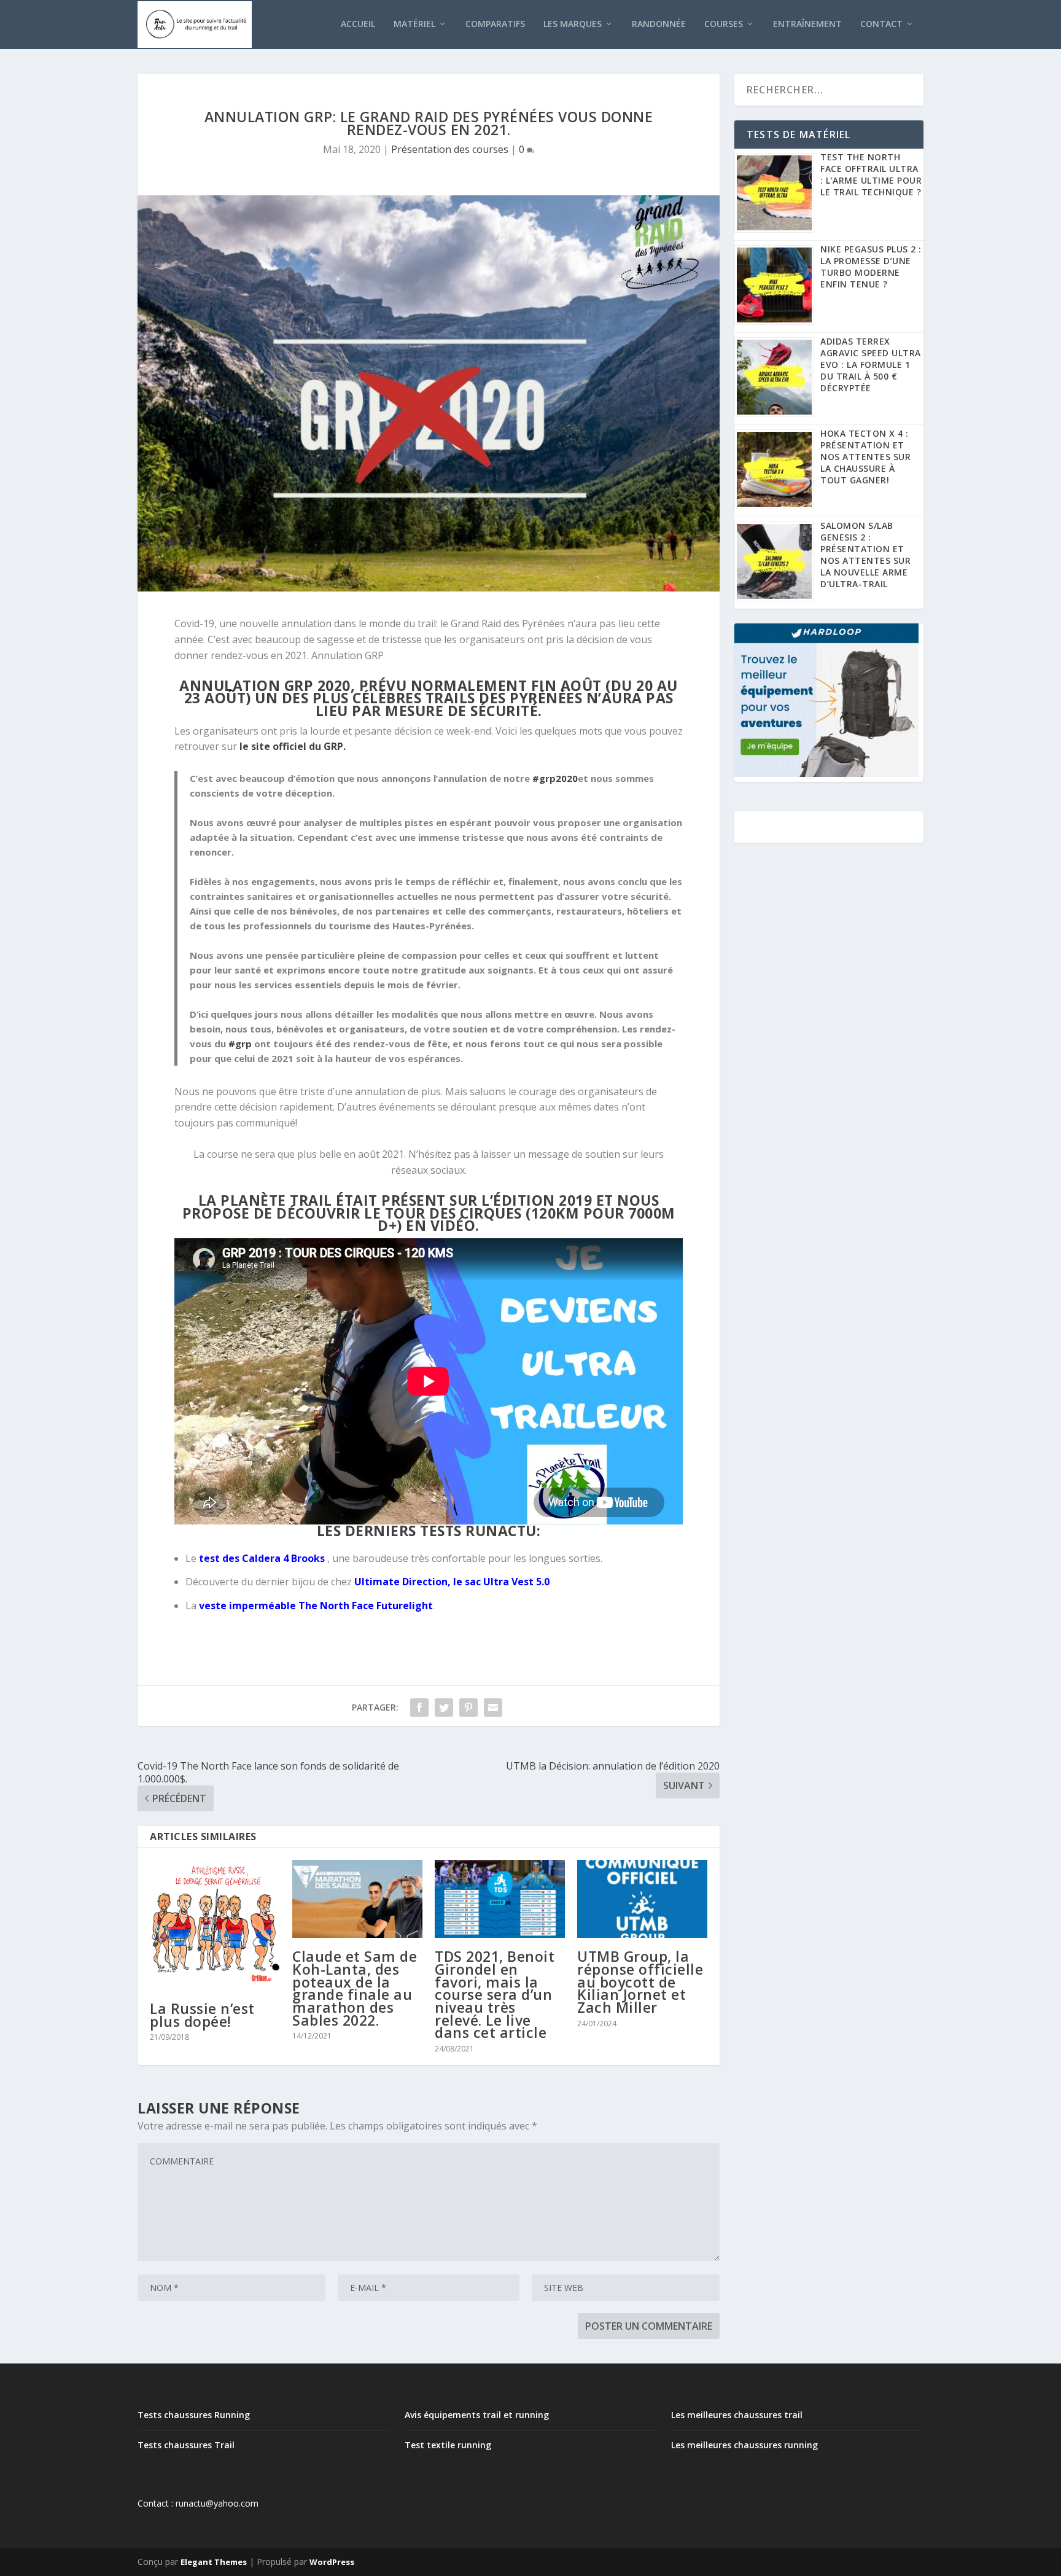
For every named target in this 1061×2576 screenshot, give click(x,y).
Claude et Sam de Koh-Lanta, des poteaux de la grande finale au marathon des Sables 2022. (355, 1988)
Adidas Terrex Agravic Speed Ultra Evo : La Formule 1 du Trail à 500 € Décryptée (871, 365)
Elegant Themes (214, 2562)
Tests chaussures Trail (186, 2445)
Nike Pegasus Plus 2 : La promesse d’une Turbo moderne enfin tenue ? (871, 267)
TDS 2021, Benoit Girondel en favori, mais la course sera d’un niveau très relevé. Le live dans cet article (495, 1994)
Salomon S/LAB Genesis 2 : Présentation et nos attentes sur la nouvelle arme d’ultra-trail (865, 555)
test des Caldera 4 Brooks (262, 1558)
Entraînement (807, 24)
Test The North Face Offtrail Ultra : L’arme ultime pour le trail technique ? (871, 174)
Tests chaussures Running (194, 2415)
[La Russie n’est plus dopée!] (215, 1925)
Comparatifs (495, 24)
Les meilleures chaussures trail (737, 2415)
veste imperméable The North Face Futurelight (316, 1606)
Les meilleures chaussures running (744, 2445)
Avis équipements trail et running (477, 2415)
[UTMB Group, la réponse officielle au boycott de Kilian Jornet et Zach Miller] (642, 1899)
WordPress (332, 2562)
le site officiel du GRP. (293, 746)
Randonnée (659, 24)
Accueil (358, 24)
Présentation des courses (450, 149)
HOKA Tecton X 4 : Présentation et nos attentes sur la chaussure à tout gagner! (865, 457)
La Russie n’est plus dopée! (202, 2015)
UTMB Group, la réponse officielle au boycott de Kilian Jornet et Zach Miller (640, 1982)
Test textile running (448, 2445)
